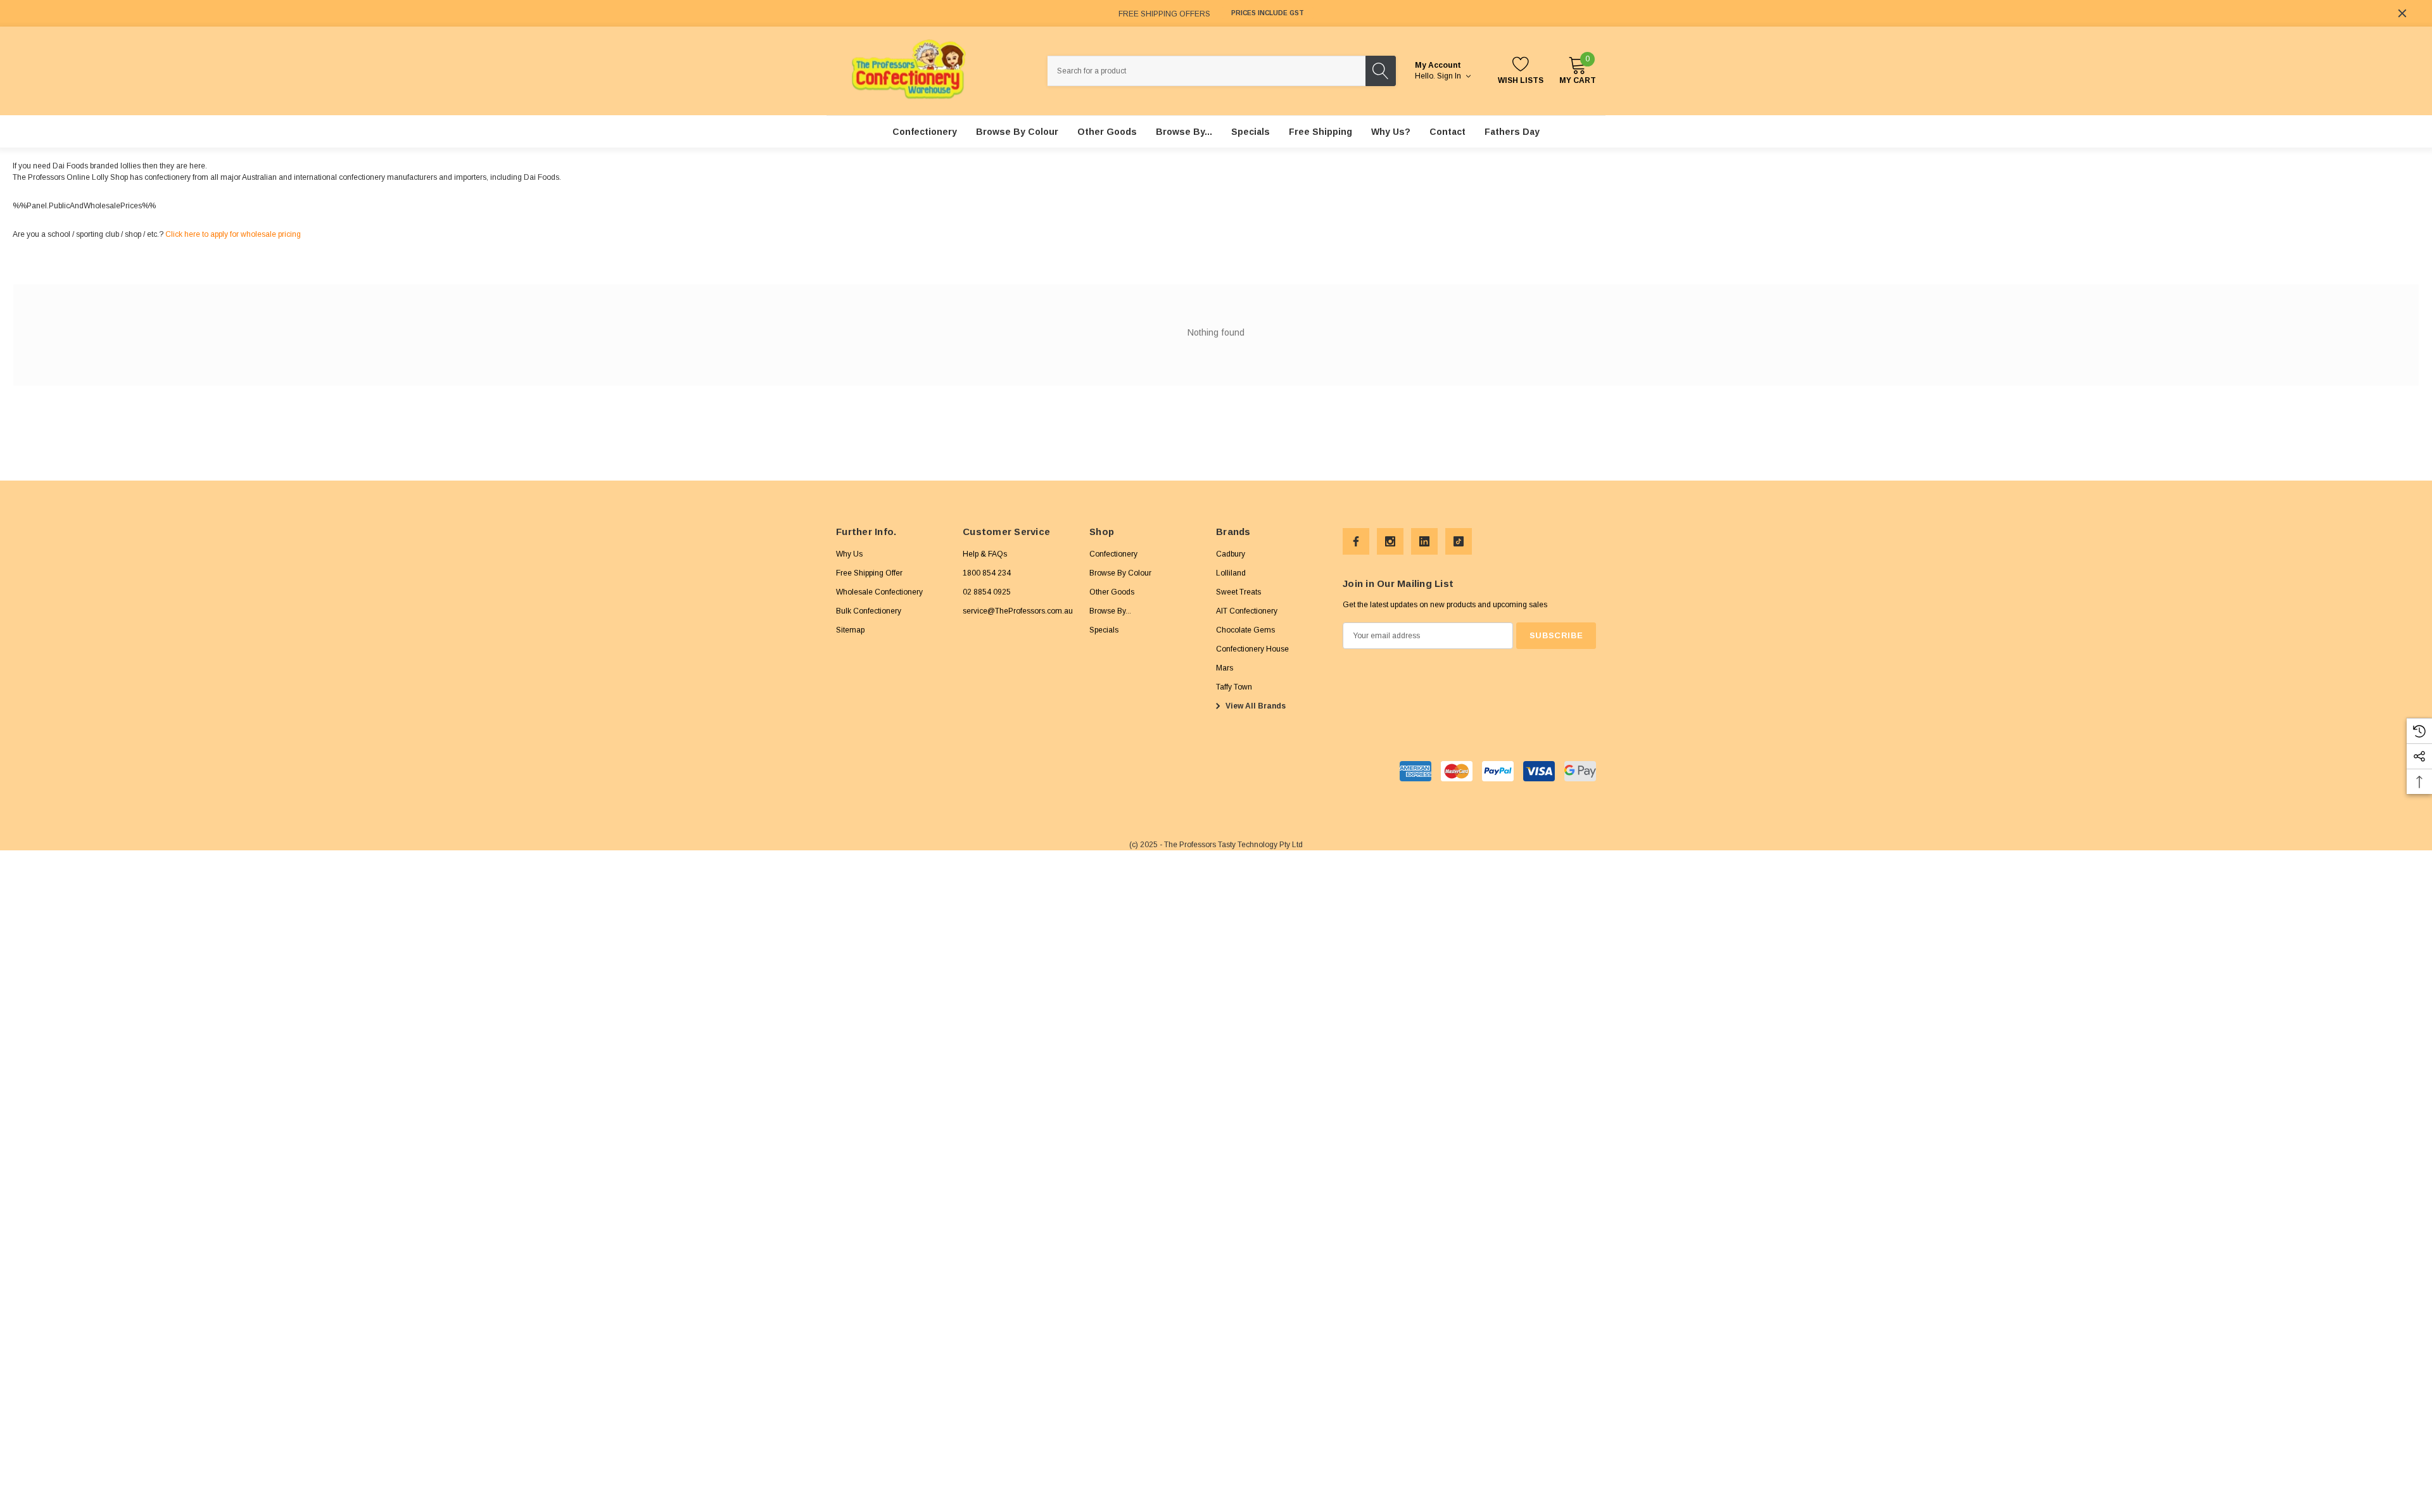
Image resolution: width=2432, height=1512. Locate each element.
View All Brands (1255, 706)
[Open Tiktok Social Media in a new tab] (1459, 541)
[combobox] (1206, 71)
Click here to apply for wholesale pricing (233, 234)
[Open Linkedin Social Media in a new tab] (1424, 541)
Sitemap (850, 630)
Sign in (1450, 76)
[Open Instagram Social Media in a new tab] (1390, 541)
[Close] (2402, 13)
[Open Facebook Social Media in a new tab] (1356, 541)
